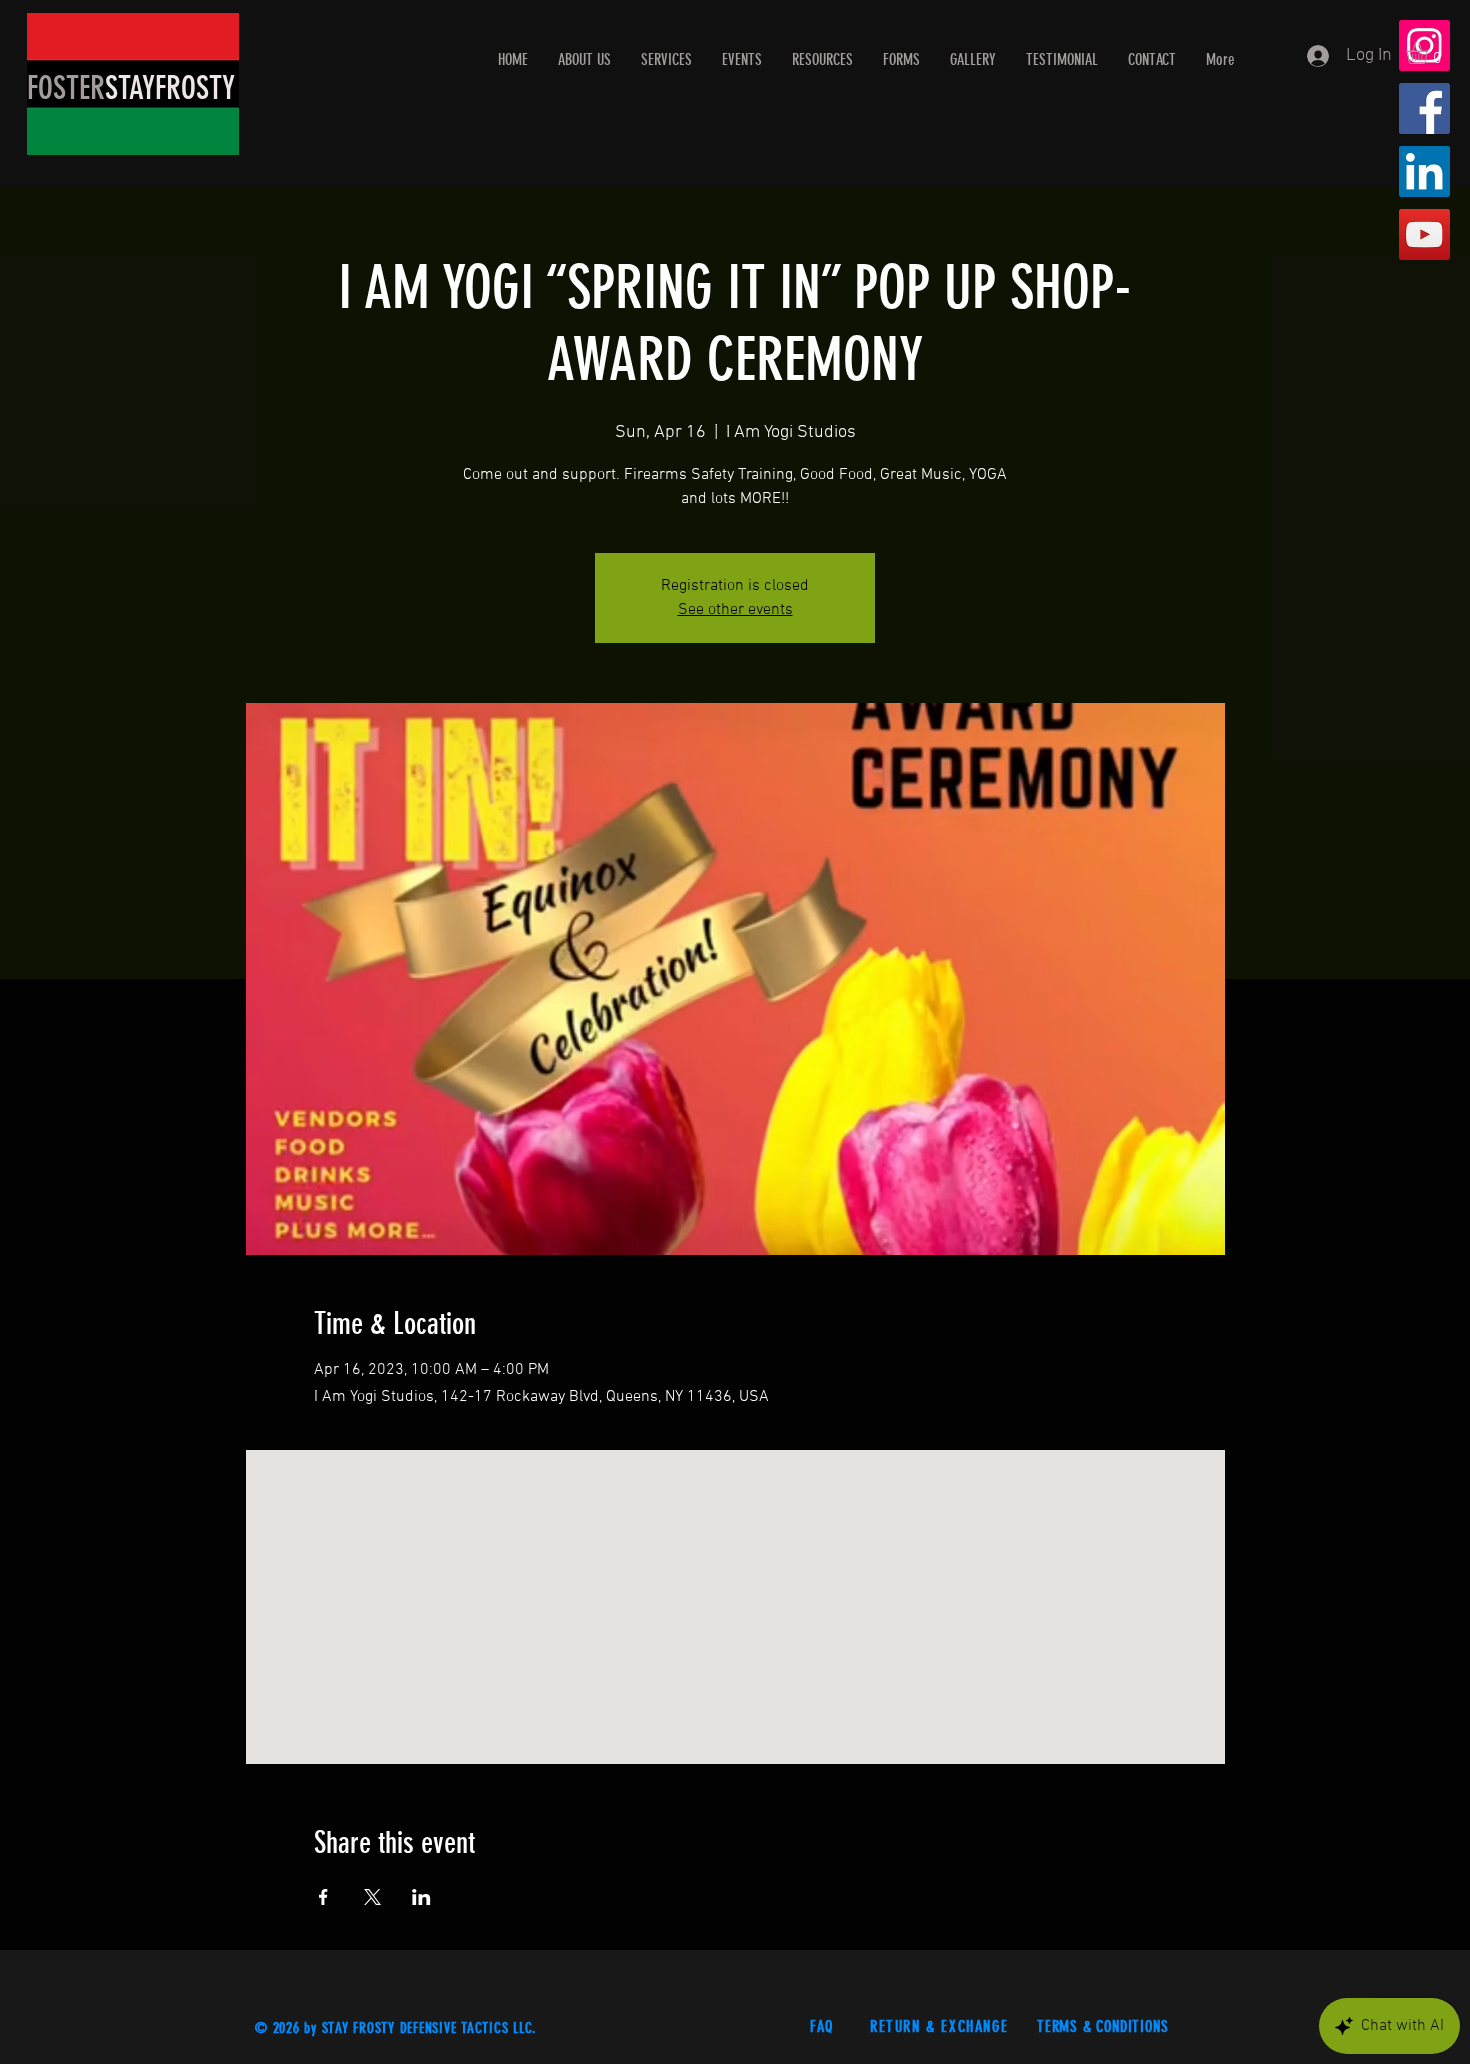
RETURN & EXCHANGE (942, 2026)
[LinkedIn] (1424, 171)
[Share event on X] (372, 1897)
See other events (735, 610)
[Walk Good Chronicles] (1424, 234)
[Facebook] (1424, 108)
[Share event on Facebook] (323, 1897)
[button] (1430, 53)
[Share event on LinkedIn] (421, 1897)
